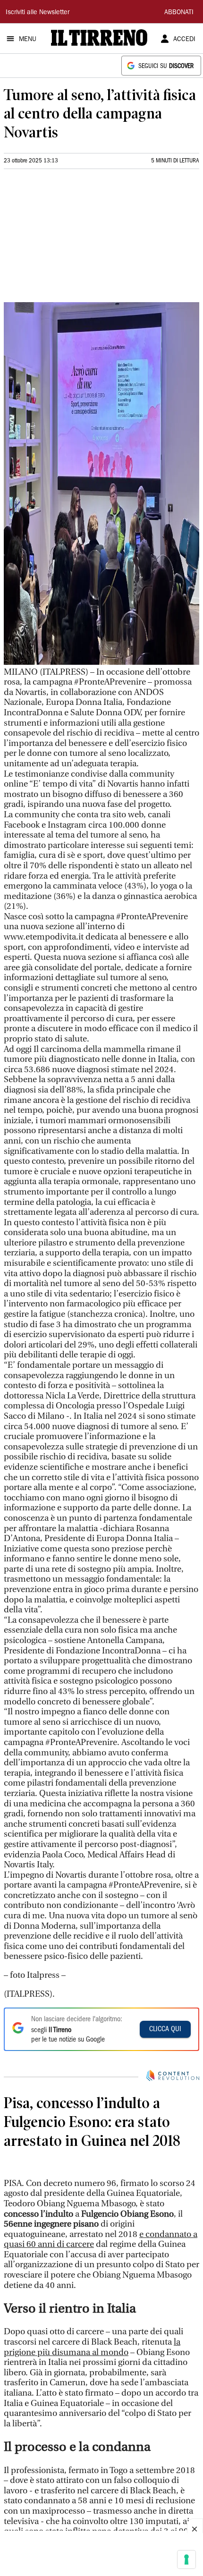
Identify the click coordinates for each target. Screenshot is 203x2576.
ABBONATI (179, 13)
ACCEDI (184, 40)
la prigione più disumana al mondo (92, 2450)
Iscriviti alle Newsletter (38, 13)
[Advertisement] (75, 239)
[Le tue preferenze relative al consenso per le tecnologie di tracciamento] (186, 2559)
